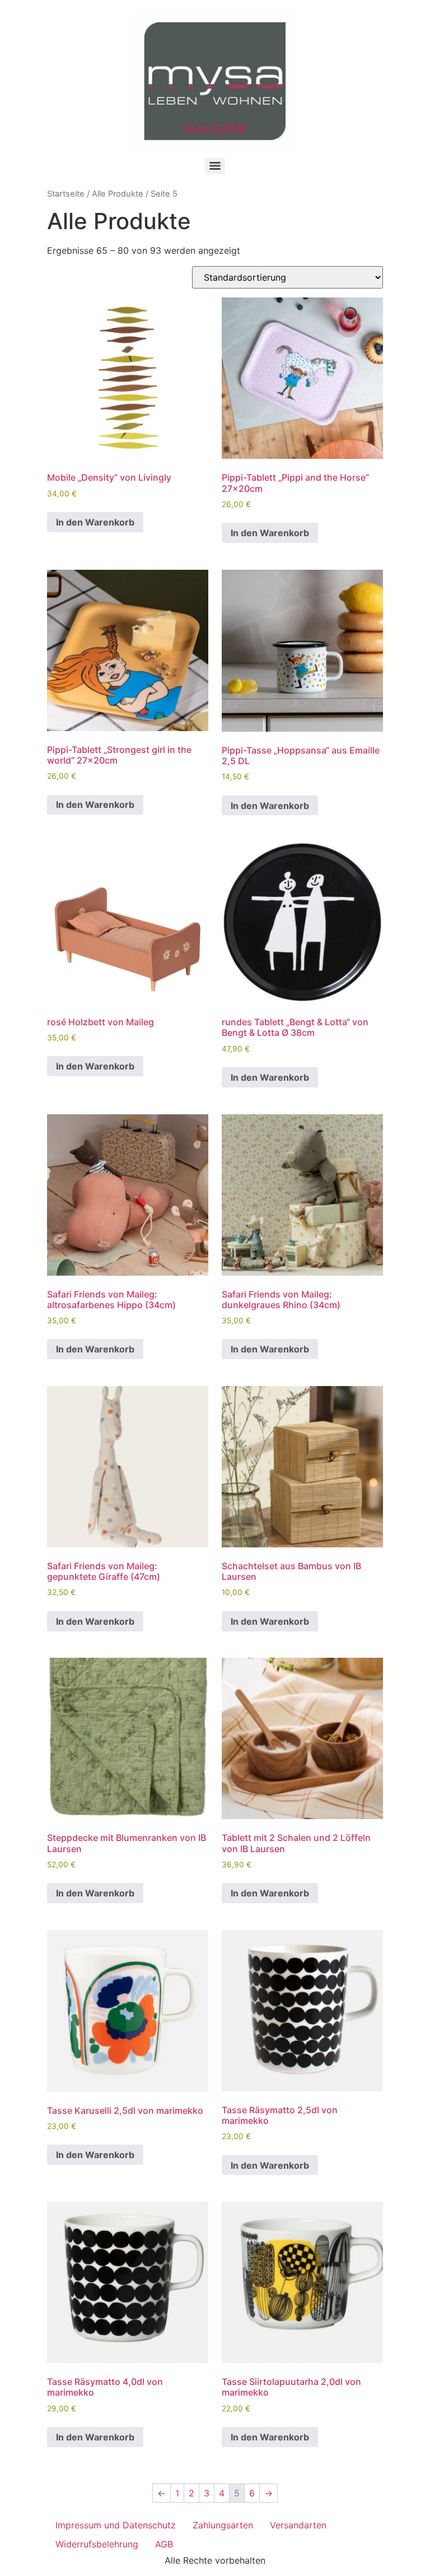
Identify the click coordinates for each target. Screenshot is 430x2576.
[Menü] (215, 166)
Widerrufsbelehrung (97, 2544)
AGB (164, 2544)
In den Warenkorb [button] (95, 522)
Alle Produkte (118, 194)
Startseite (66, 194)
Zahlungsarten (223, 2525)
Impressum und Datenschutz (116, 2525)
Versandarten (298, 2525)
